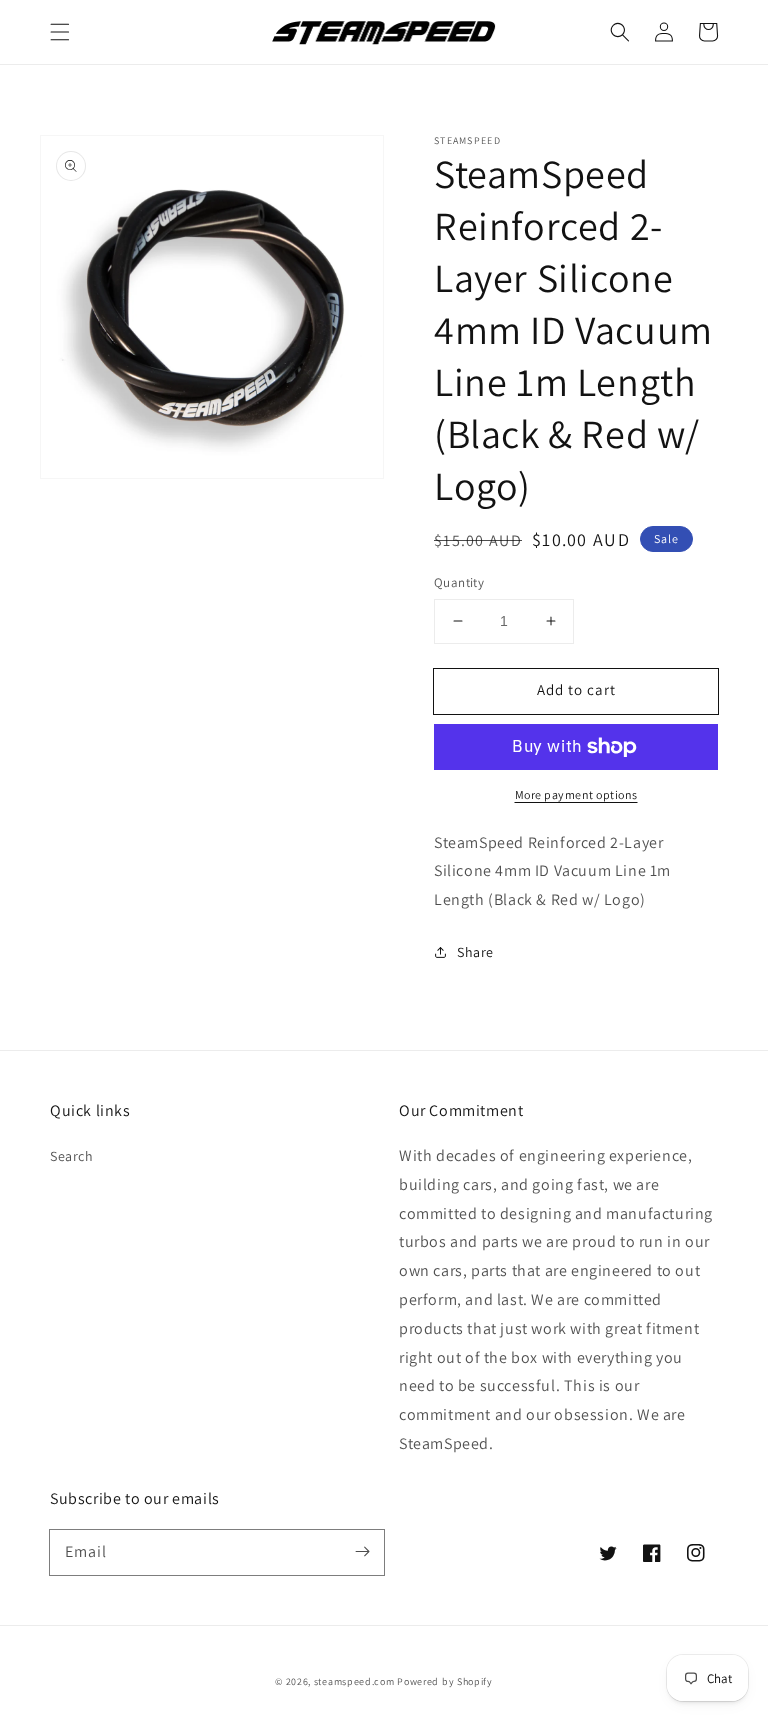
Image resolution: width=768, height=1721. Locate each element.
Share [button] (475, 952)
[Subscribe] (362, 1552)
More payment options (576, 794)
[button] (60, 32)
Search (72, 1156)
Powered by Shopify (445, 1681)
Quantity (459, 582)
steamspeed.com (354, 1681)
